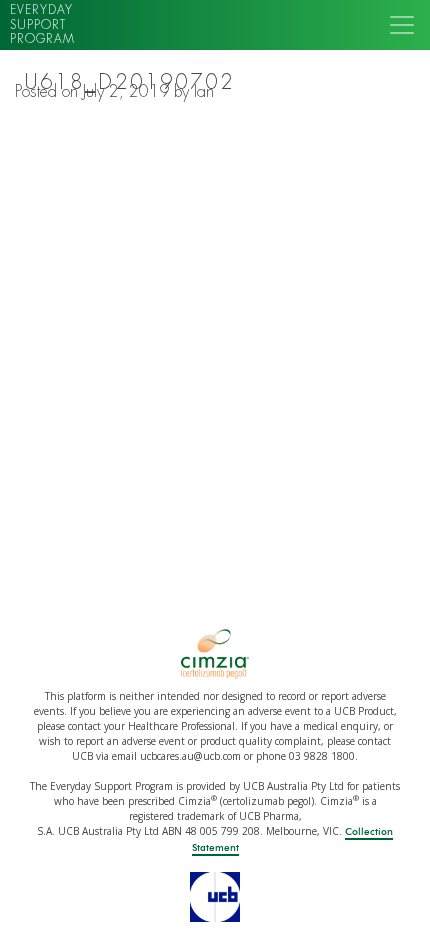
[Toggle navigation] (402, 25)
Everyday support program (42, 24)
